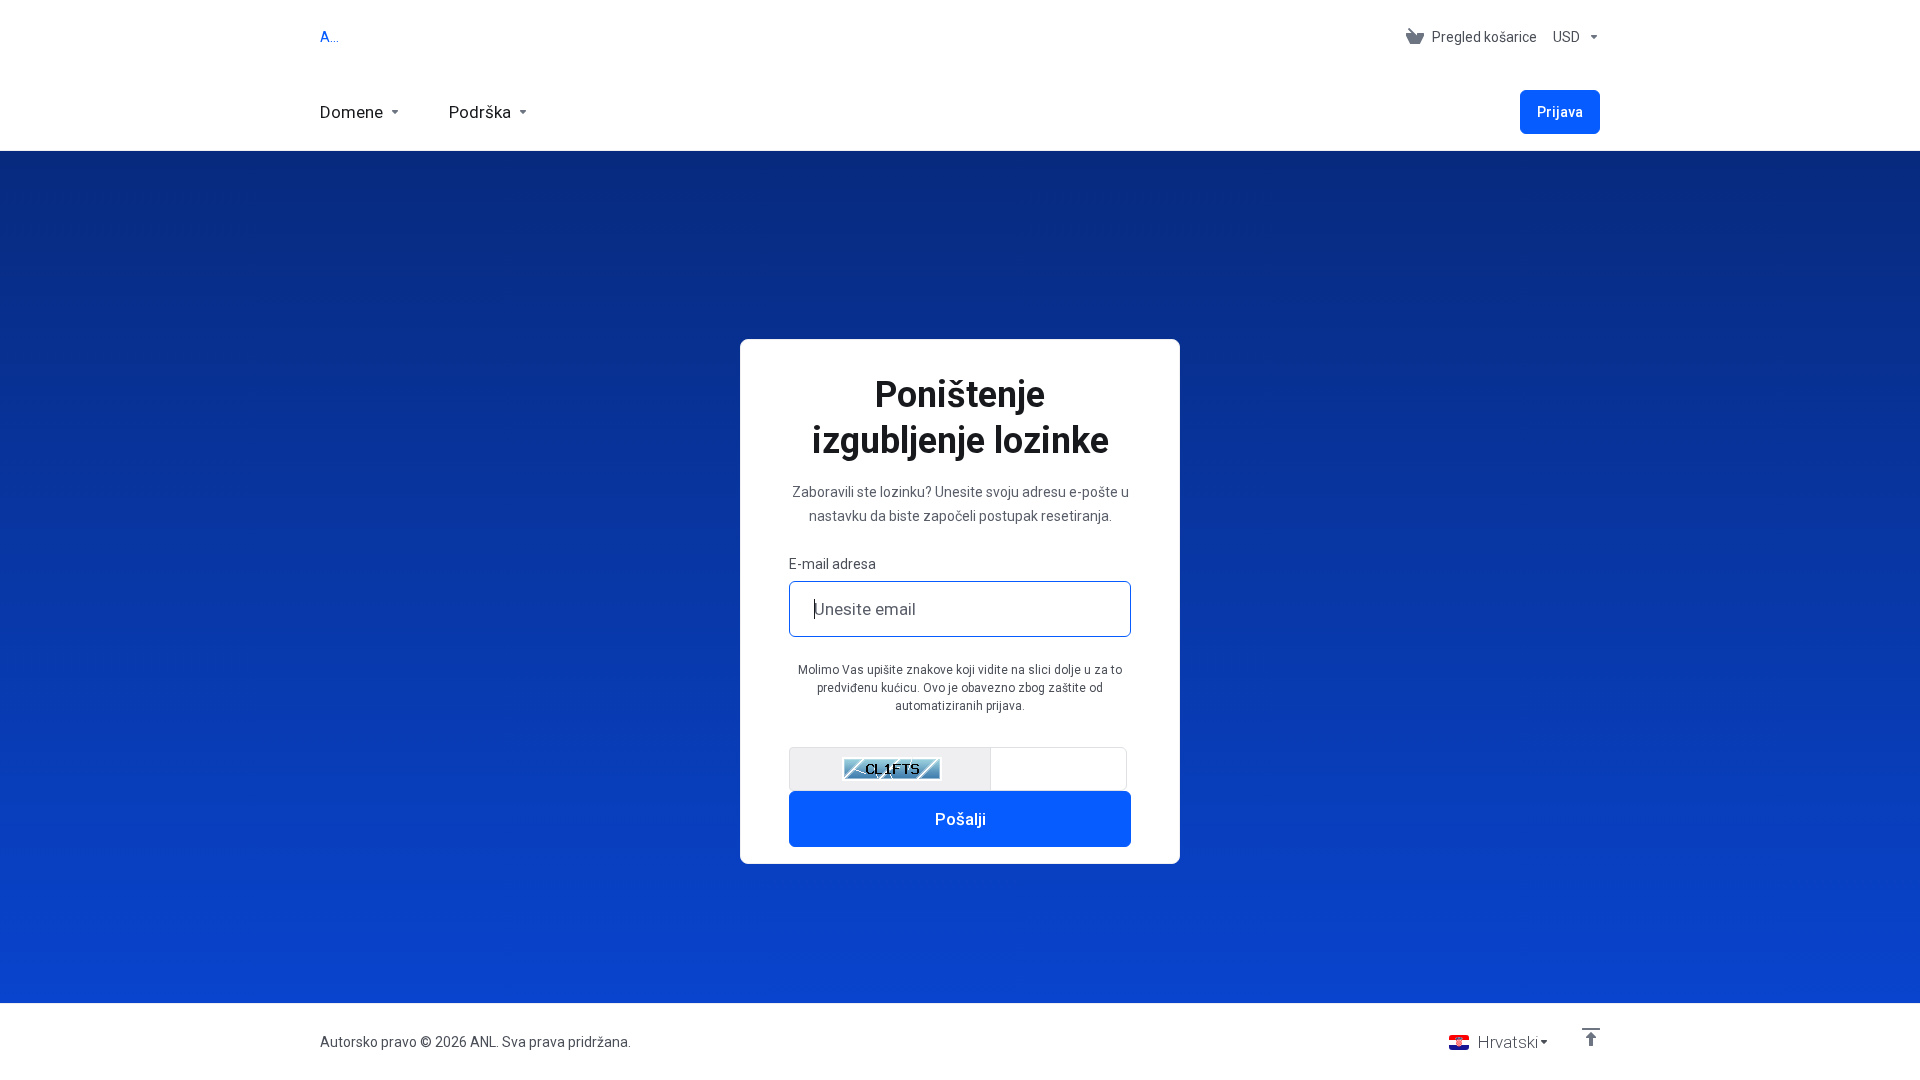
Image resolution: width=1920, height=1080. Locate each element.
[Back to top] (1591, 1037)
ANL (332, 37)
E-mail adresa (832, 564)
